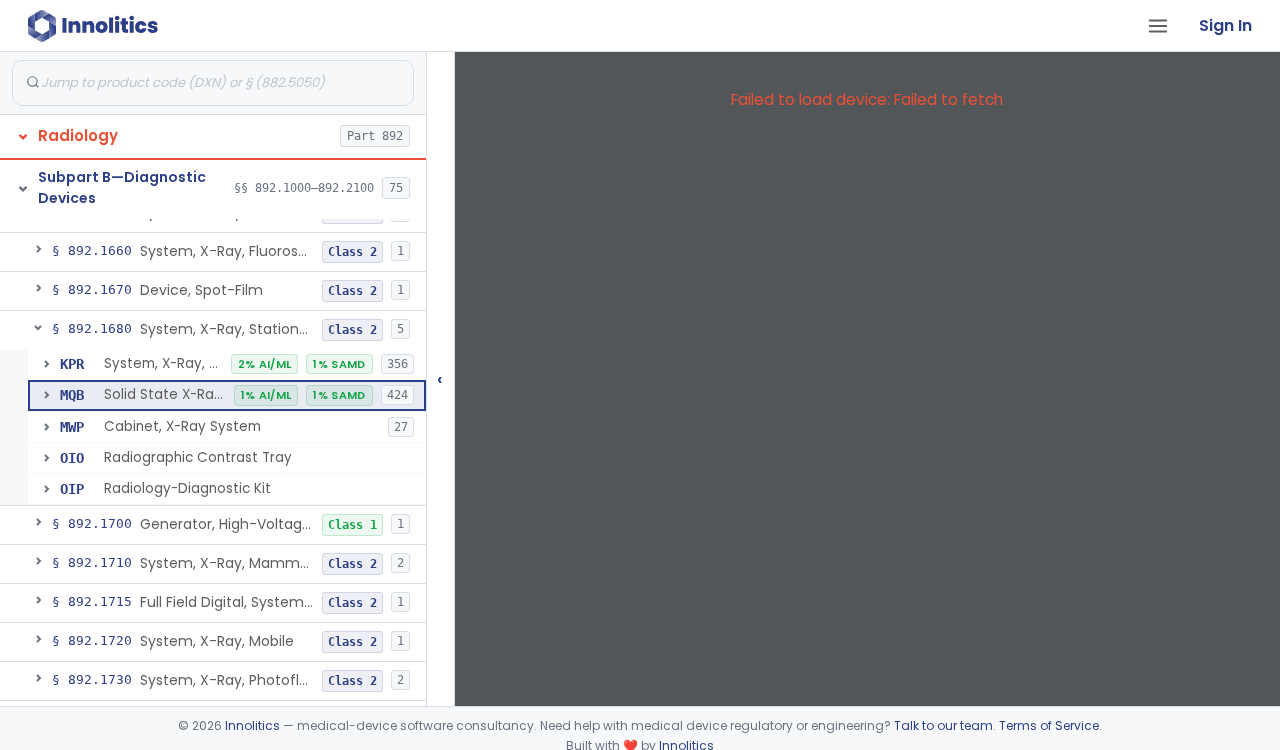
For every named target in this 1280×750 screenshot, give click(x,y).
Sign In (1225, 25)
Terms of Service (1049, 725)
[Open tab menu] (1158, 26)
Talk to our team (943, 725)
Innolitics (252, 725)
